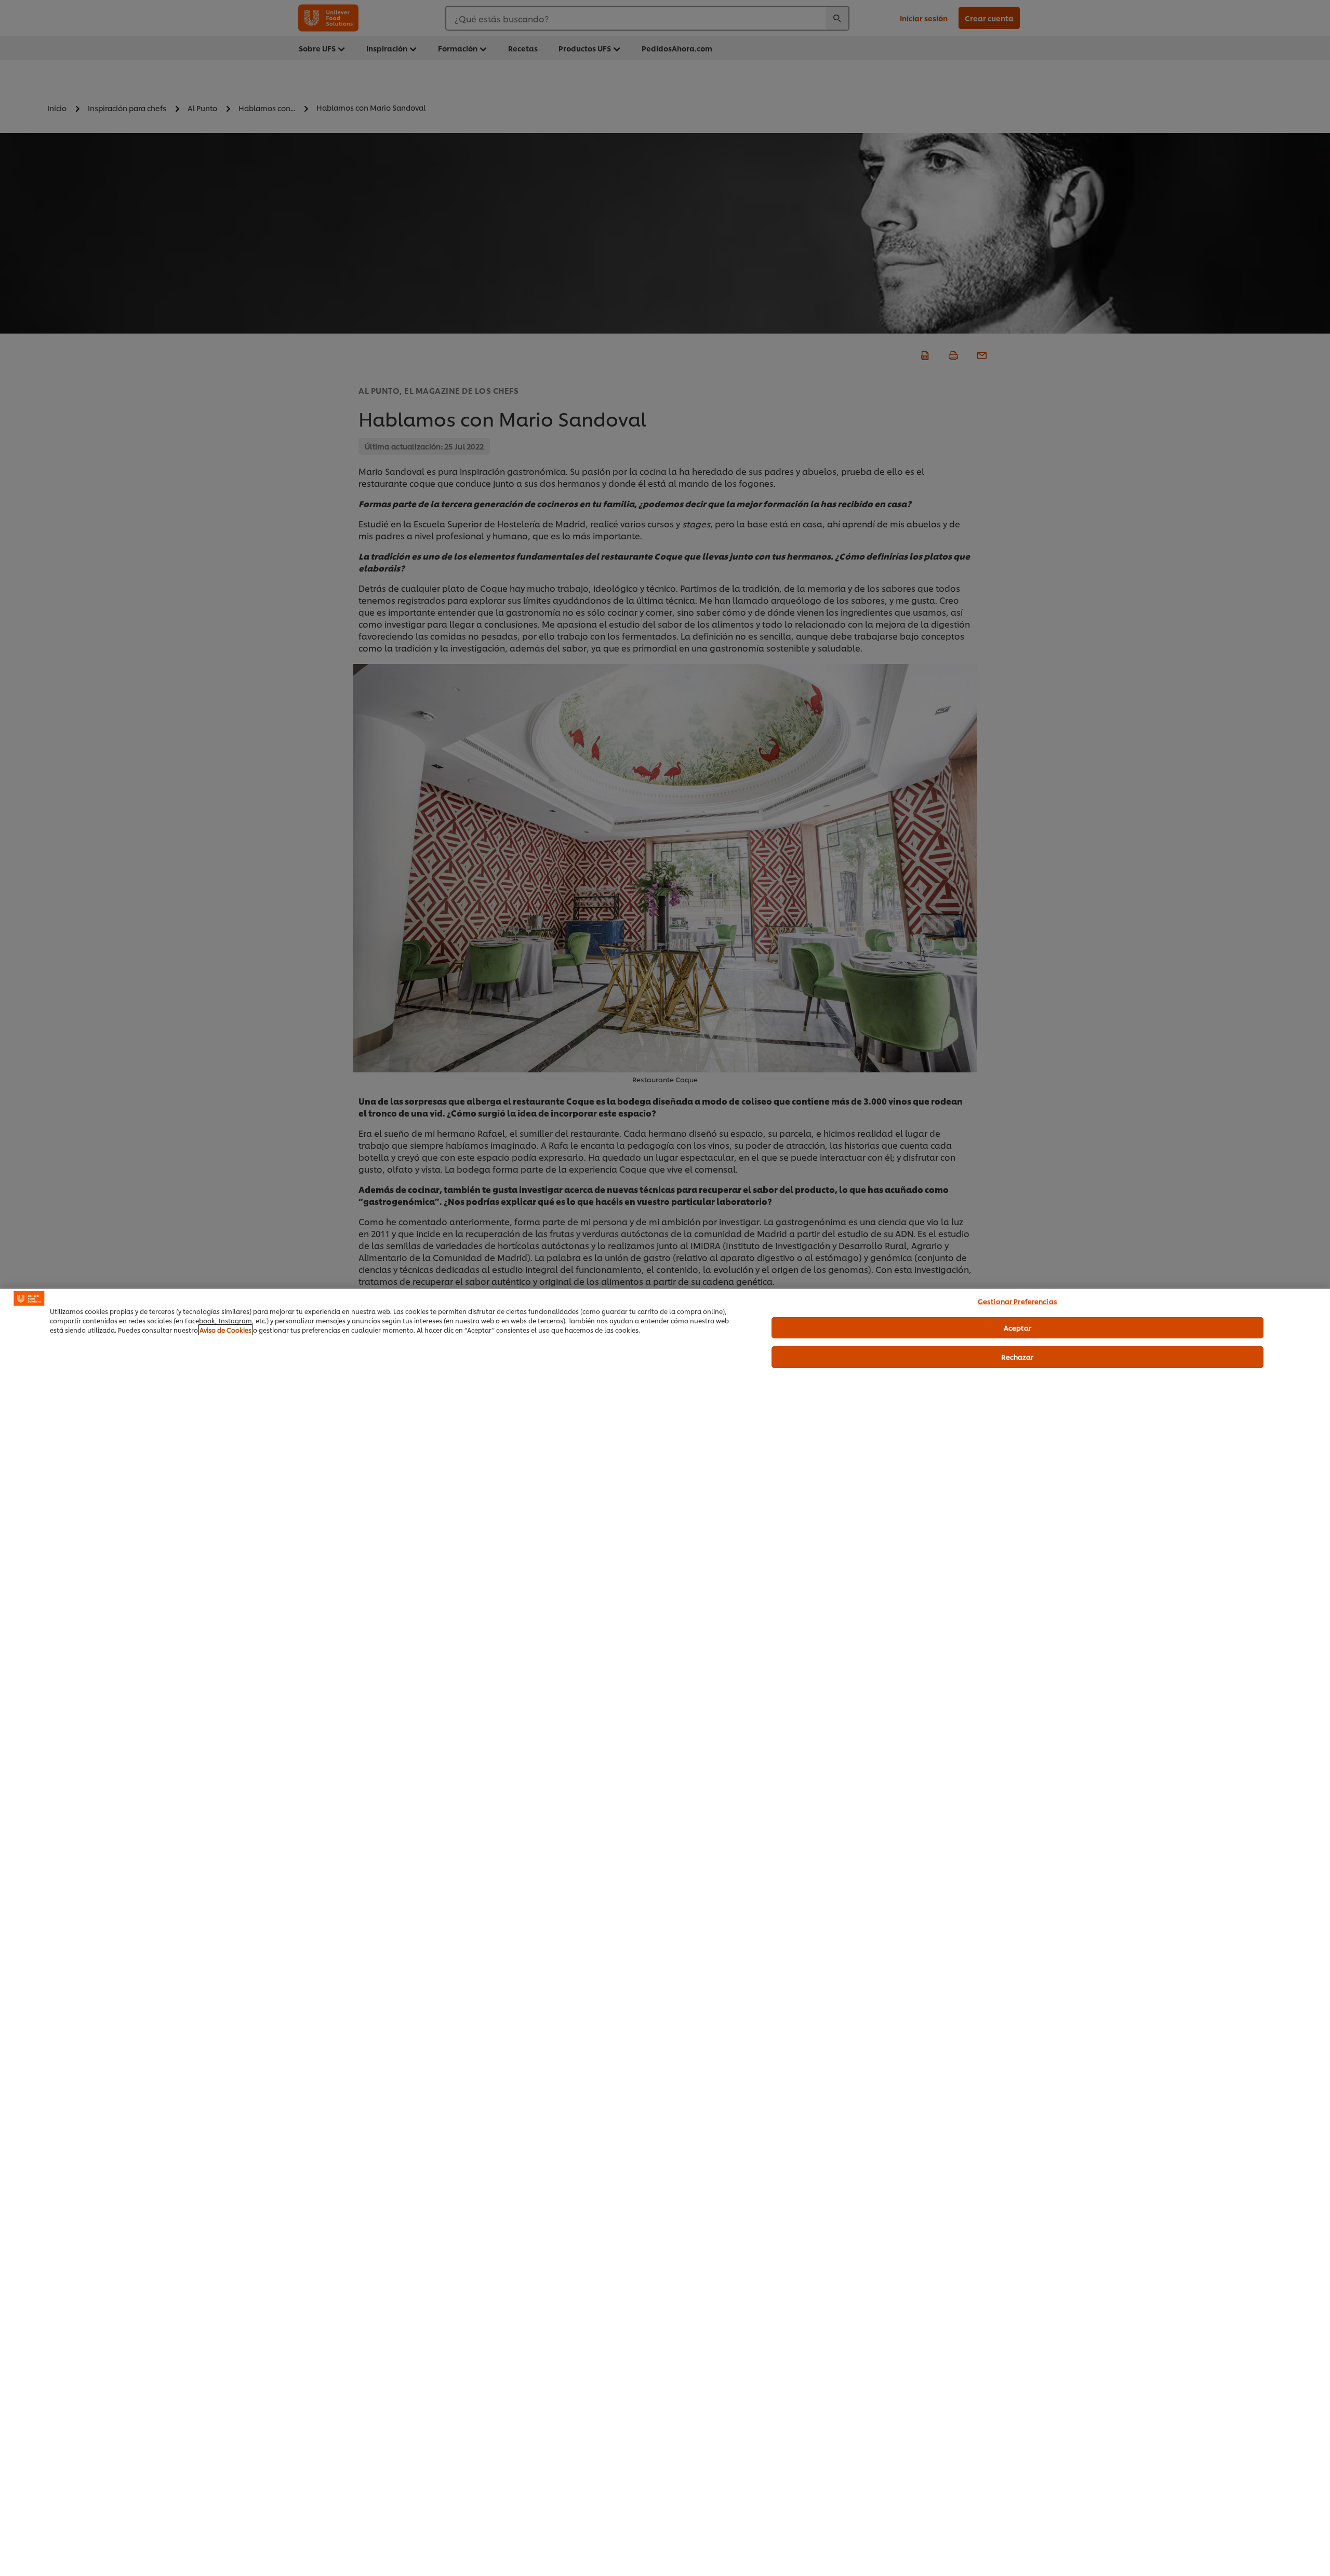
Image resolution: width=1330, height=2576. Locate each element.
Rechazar (1017, 1357)
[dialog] (665, 1932)
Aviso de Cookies (225, 1330)
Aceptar (1018, 1327)
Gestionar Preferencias (1018, 1301)
